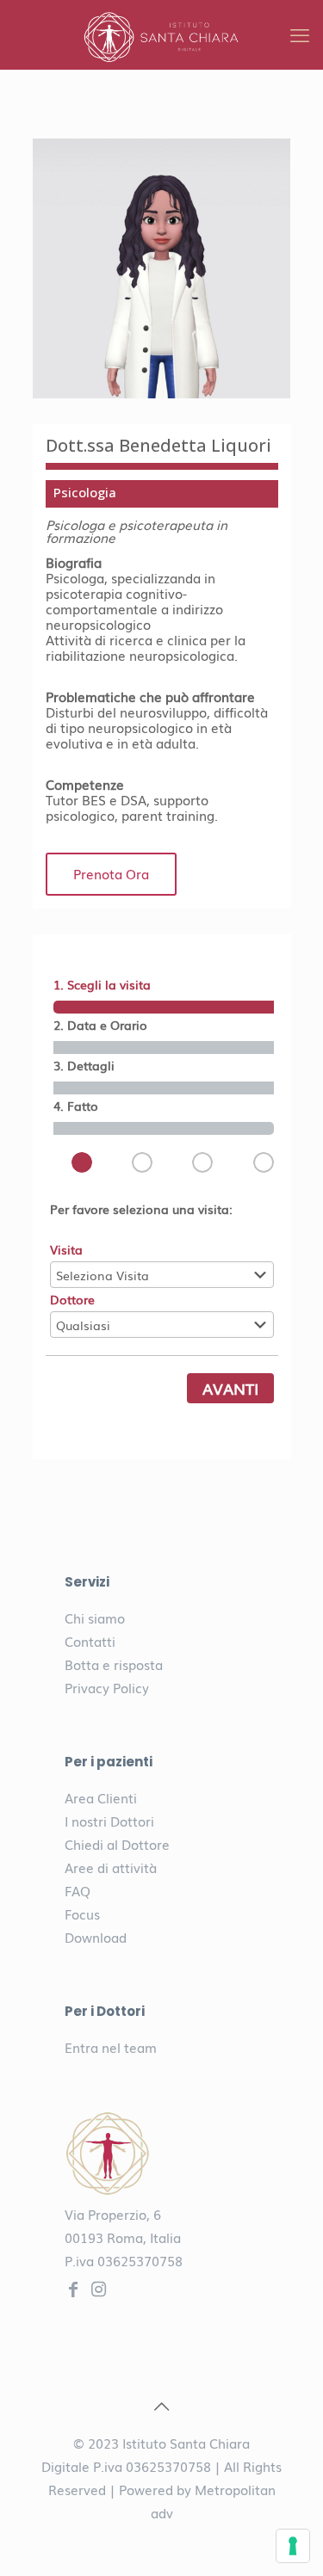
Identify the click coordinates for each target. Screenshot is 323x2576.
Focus (82, 1914)
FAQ (78, 1890)
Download (96, 1937)
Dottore (72, 1299)
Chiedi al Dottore (117, 1844)
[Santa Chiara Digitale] (161, 34)
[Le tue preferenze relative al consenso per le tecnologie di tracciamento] (293, 2546)
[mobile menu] (300, 34)
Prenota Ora (111, 873)
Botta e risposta (114, 1664)
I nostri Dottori (109, 1821)
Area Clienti (101, 1797)
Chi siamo (95, 1618)
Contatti (90, 1641)
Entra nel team (111, 2047)
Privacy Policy (107, 1687)
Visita (66, 1249)
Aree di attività (111, 1867)
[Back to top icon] (162, 2405)
